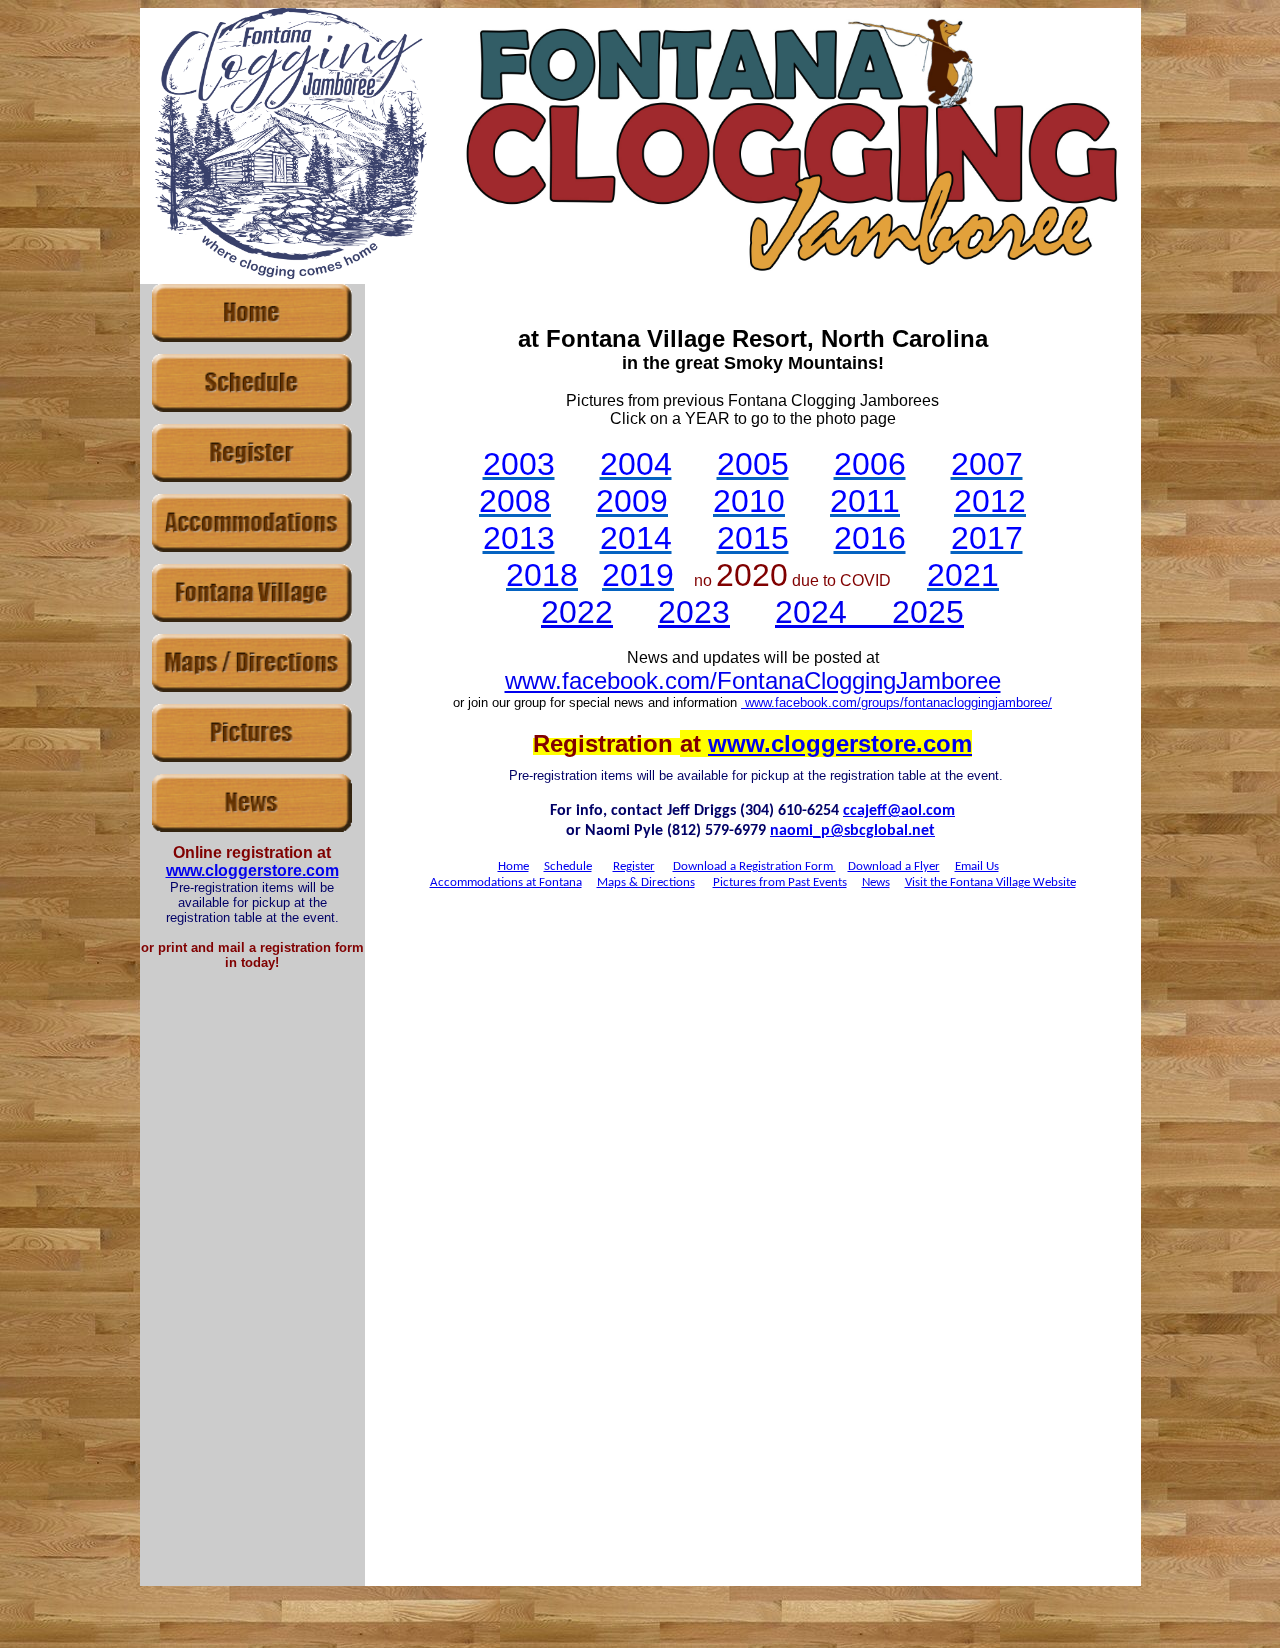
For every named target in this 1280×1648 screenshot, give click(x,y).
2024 (811, 612)
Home (513, 866)
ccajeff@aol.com (899, 811)
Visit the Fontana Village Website (990, 882)
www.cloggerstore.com (252, 870)
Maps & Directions (646, 882)
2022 (577, 612)
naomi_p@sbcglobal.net (852, 831)
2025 (928, 612)
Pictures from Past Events (780, 882)
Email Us (977, 866)
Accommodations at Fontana (506, 882)
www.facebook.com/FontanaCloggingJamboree (753, 680)
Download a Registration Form (754, 866)
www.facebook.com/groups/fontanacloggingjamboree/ (896, 702)
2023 (694, 612)
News (876, 882)
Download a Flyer (894, 866)
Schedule (568, 866)
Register (634, 866)
